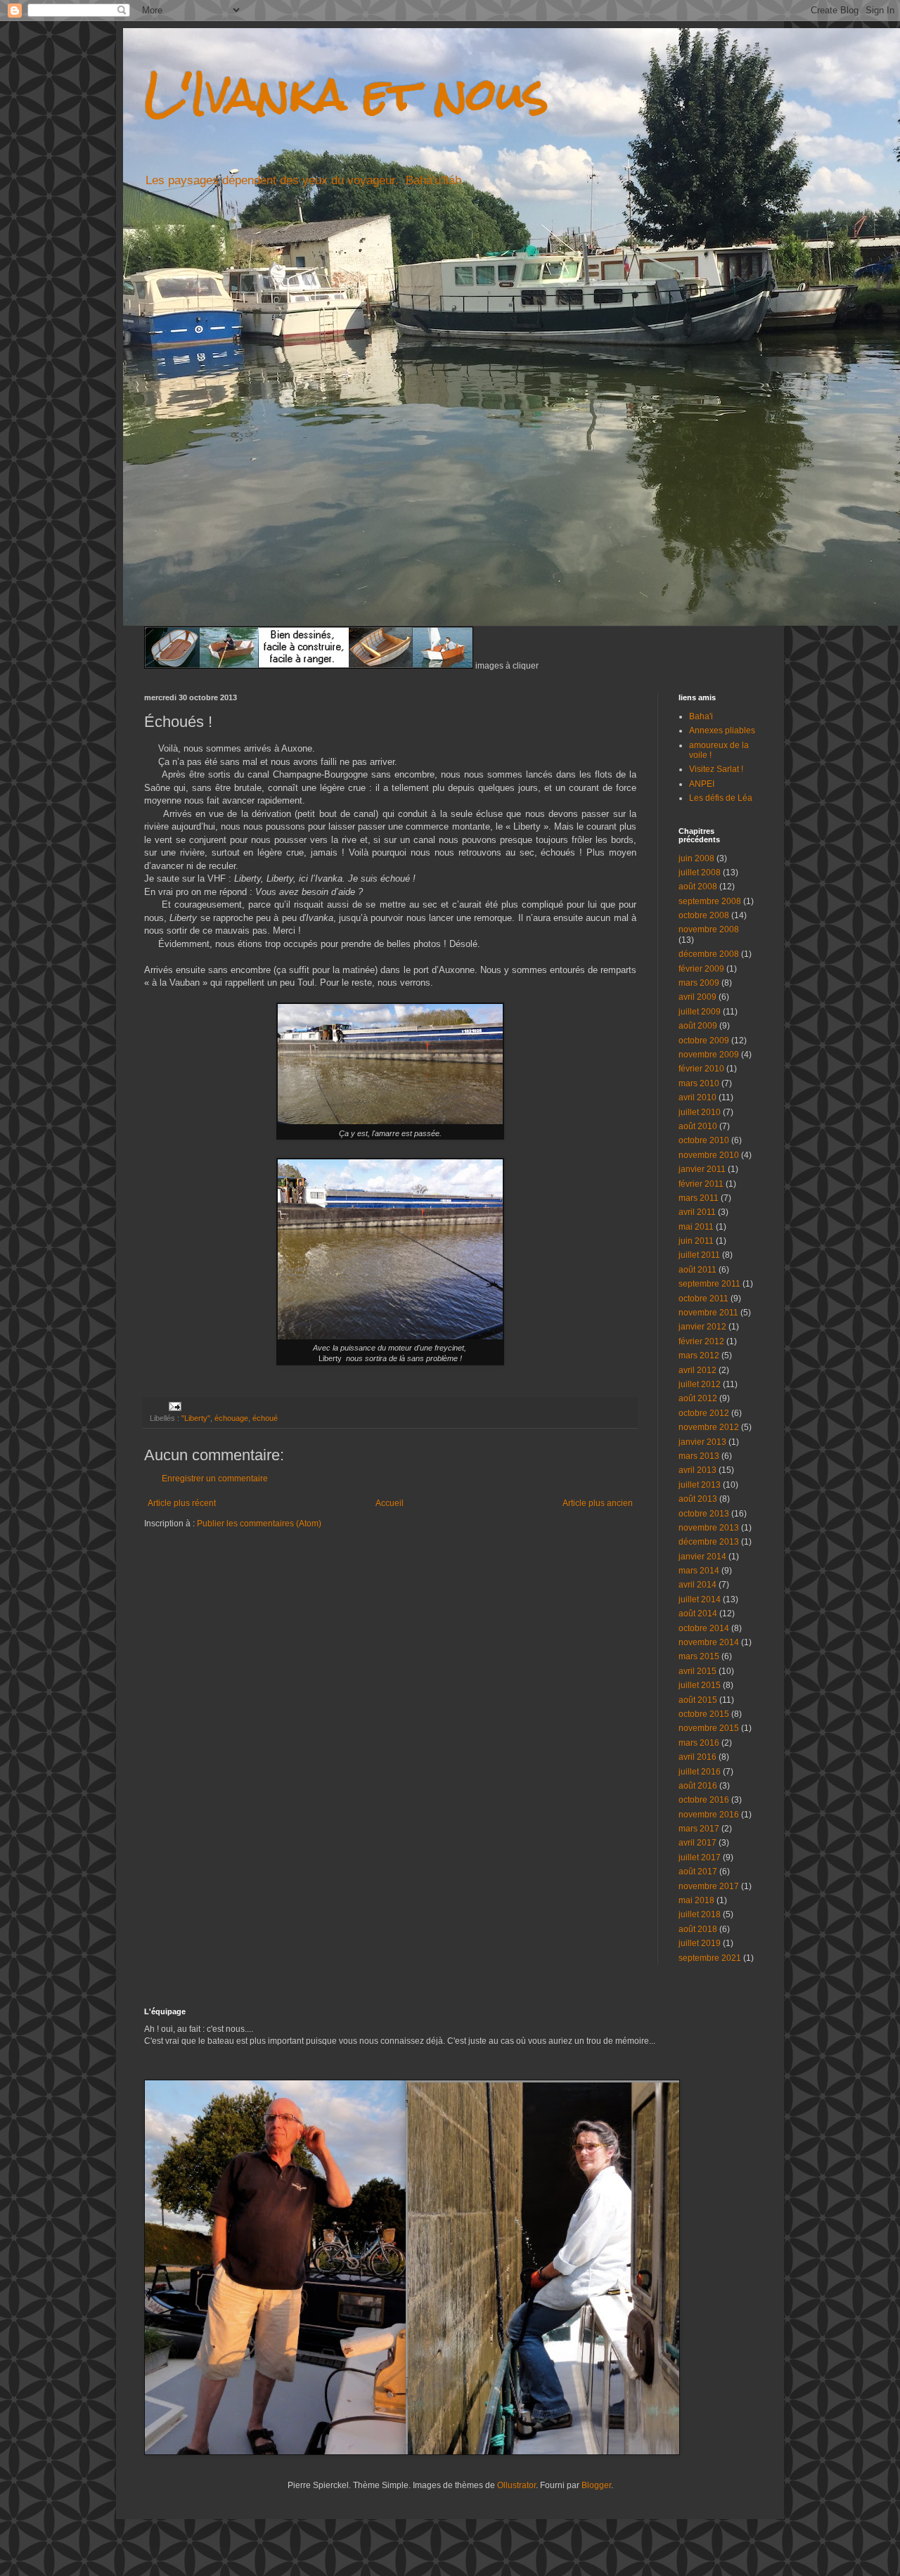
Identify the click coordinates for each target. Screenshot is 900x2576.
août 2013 (698, 1499)
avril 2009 (697, 997)
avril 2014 (697, 1585)
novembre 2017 (709, 1886)
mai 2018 (696, 1900)
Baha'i (701, 716)
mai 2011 (696, 1227)
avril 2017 (697, 1843)
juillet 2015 (700, 1685)
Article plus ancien (598, 1503)
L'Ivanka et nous (346, 94)
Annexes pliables (722, 730)
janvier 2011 (702, 1169)
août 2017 (698, 1872)
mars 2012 (699, 1355)
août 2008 (698, 887)
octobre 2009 (704, 1041)
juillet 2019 (700, 1943)
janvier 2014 (702, 1557)
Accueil (390, 1503)
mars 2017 (699, 1829)
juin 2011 (696, 1241)
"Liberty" (196, 1418)
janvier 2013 (702, 1442)
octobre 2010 (704, 1140)
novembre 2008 (709, 929)
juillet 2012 (700, 1384)
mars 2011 (699, 1198)
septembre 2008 (710, 901)
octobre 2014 (704, 1628)
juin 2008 (696, 858)
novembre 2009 (709, 1055)
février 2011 (701, 1184)
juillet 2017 (700, 1857)
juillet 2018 (700, 1914)
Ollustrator (516, 2485)
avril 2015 (697, 1671)
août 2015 (698, 1700)
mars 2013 (699, 1456)
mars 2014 (699, 1571)
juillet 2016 (700, 1772)
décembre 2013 (709, 1542)
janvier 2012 (702, 1327)
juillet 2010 (700, 1112)
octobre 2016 (704, 1800)
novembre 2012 (709, 1427)
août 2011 (697, 1270)
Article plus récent (182, 1503)
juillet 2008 (700, 872)
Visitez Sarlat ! (716, 769)
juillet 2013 (700, 1485)
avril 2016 (697, 1757)
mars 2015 (699, 1656)
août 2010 (698, 1126)
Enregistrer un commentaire (215, 1479)
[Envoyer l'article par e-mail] (174, 1406)
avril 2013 (697, 1470)
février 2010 (701, 1069)
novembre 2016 (709, 1815)
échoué (265, 1418)
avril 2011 (697, 1212)
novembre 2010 (709, 1155)
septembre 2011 (709, 1284)
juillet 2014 (700, 1599)
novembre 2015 (709, 1728)
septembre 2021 (710, 1958)
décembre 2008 (709, 954)
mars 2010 (699, 1083)
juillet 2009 (700, 1012)
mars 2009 (699, 983)
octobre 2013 (704, 1514)
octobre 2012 (704, 1413)
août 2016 (698, 1786)
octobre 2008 (704, 915)
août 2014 (698, 1614)
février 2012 (701, 1341)
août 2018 (698, 1929)
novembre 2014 (709, 1642)
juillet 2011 (699, 1255)
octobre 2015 (704, 1714)
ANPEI (702, 784)
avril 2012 (697, 1370)
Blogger (596, 2485)
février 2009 (701, 969)
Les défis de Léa (721, 798)
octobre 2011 (703, 1299)
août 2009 (698, 1026)
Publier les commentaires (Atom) (259, 1524)
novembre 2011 (708, 1313)
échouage (231, 1418)
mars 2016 (699, 1743)
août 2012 (698, 1398)
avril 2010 (697, 1097)
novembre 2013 (709, 1528)
